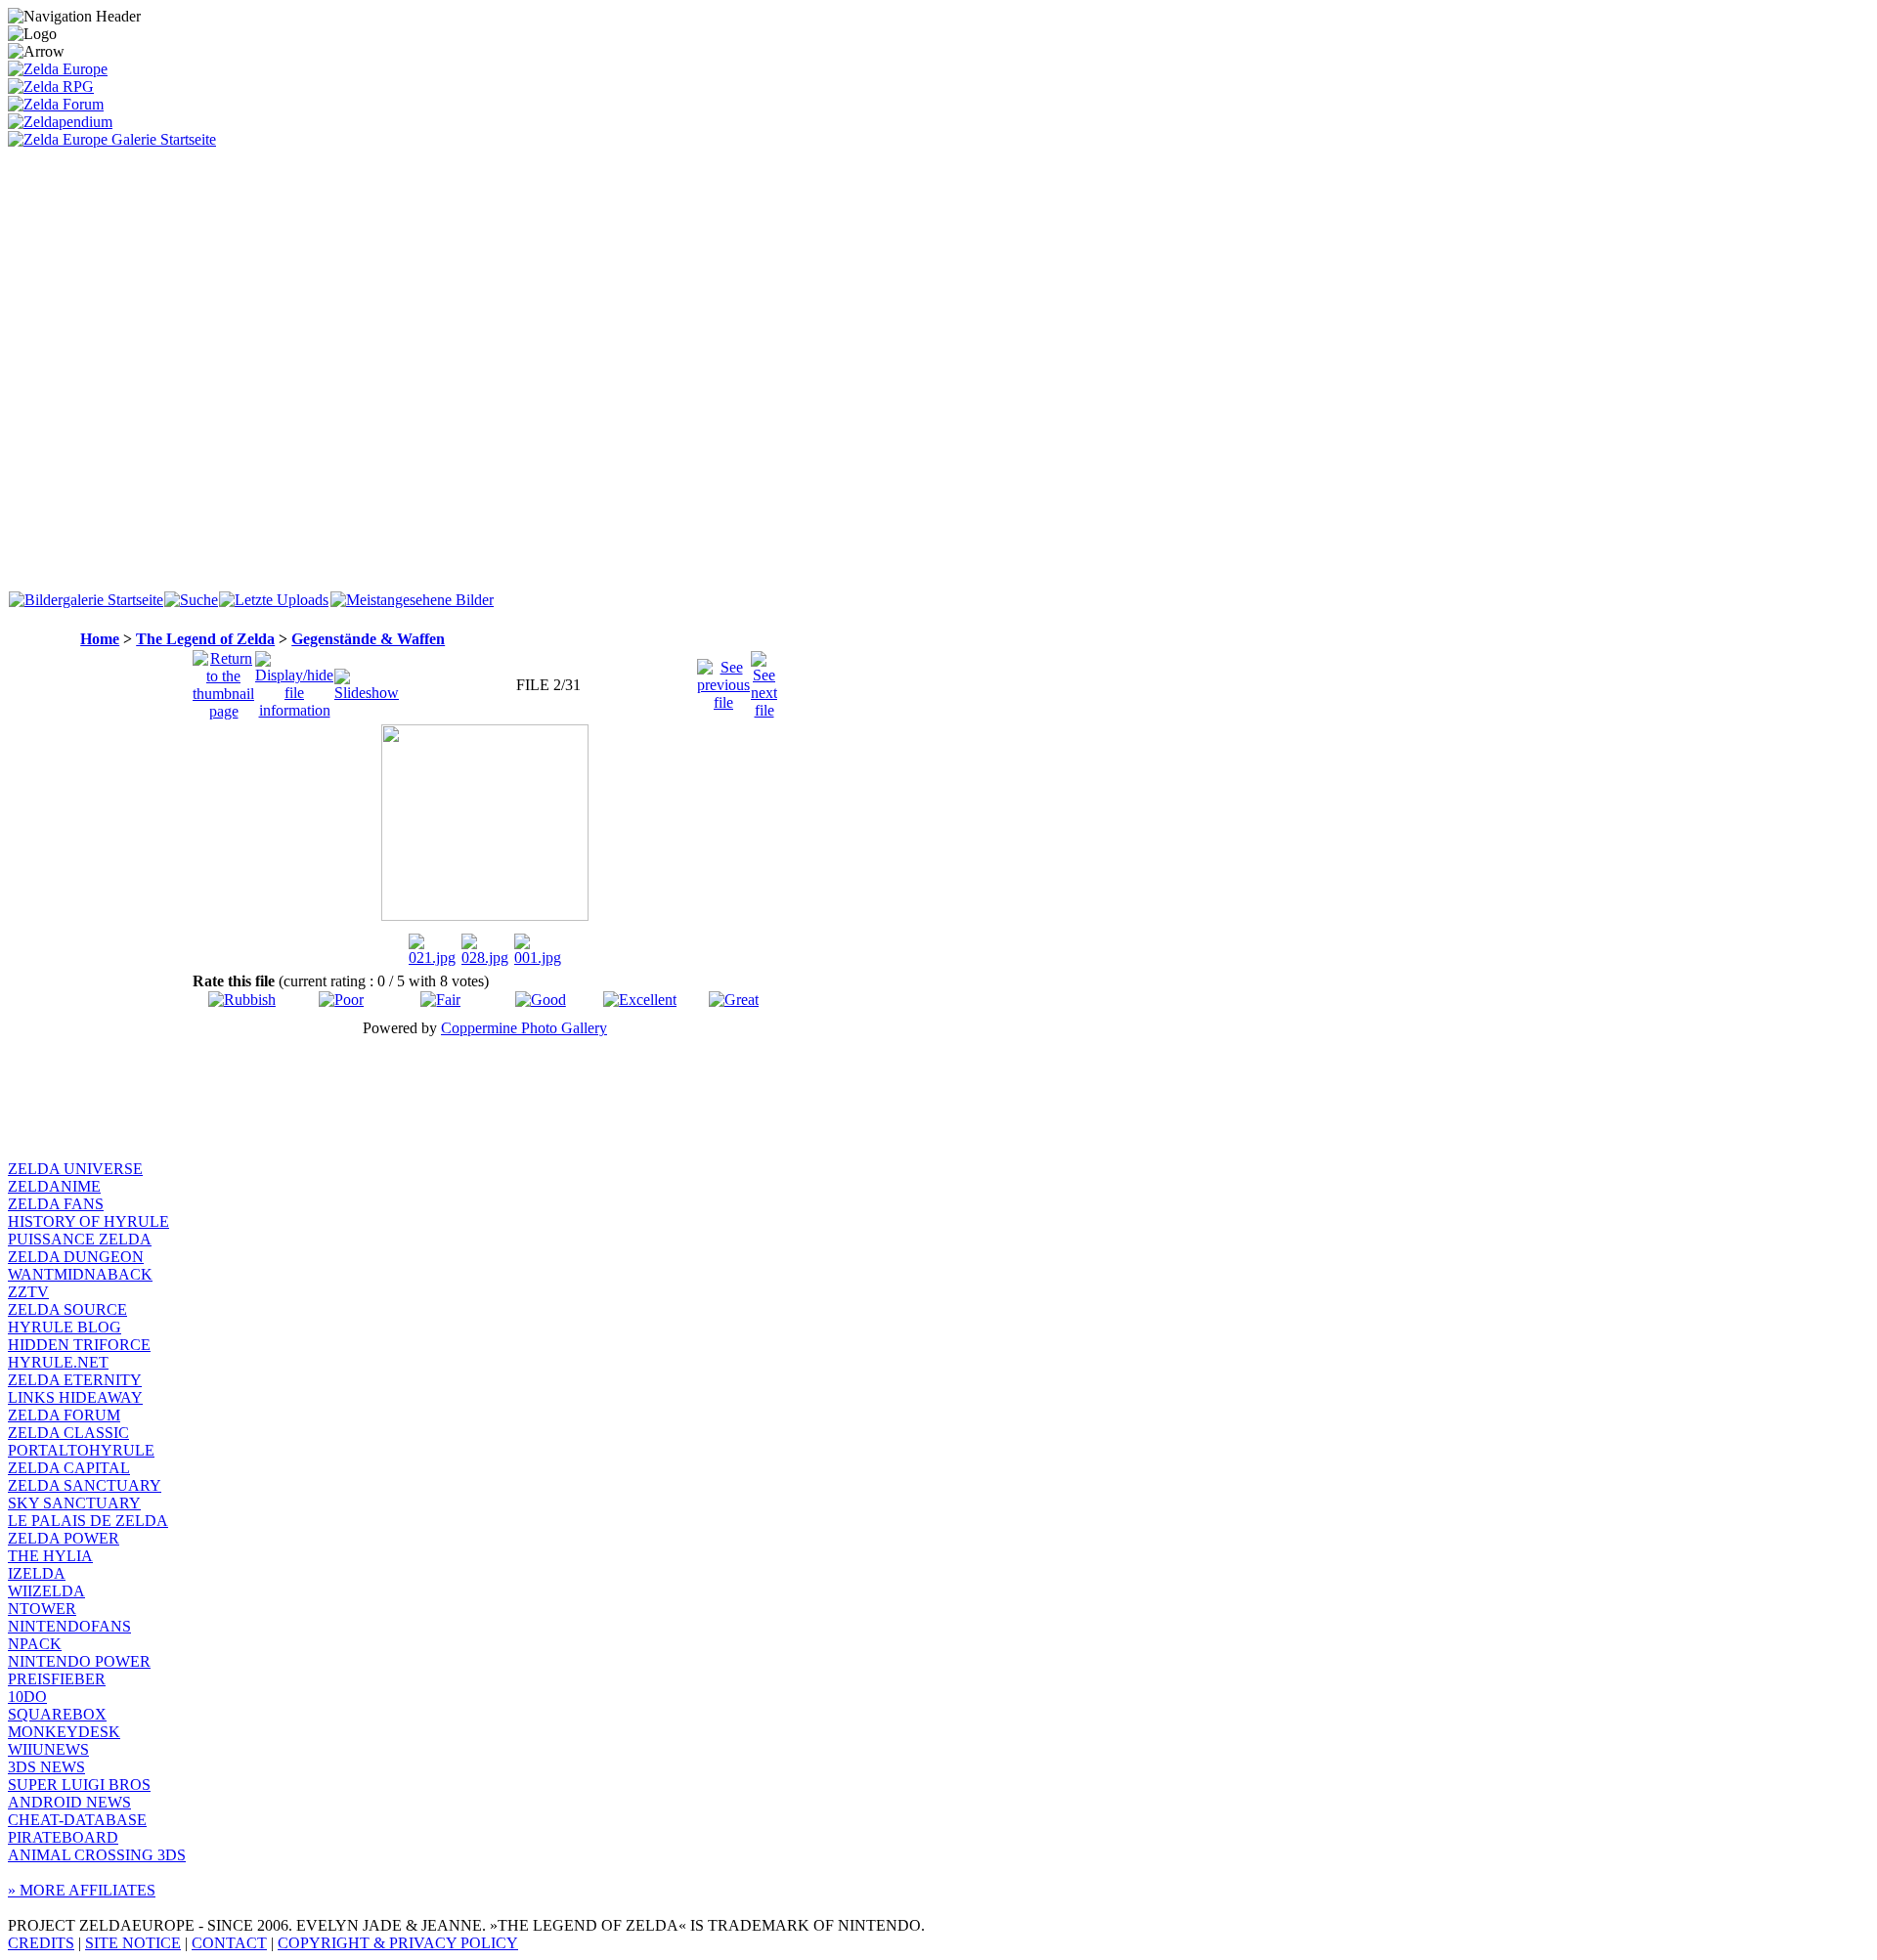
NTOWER (42, 1609)
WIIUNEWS (48, 1749)
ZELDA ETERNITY (75, 1380)
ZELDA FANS (56, 1204)
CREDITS (41, 1943)
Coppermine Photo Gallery (524, 1028)
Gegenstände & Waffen (368, 639)
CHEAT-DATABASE (77, 1820)
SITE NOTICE (133, 1943)
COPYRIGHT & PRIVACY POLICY (398, 1943)
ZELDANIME (54, 1186)
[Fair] (440, 1000)
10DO (27, 1697)
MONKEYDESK (64, 1732)
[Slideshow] (367, 680)
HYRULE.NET (58, 1362)
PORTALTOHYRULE (81, 1450)
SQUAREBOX (57, 1714)
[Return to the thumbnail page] (223, 680)
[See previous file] (723, 680)
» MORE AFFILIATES (82, 1890)
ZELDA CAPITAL (69, 1468)
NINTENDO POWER (79, 1661)
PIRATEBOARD (63, 1837)
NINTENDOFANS (69, 1626)
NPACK (35, 1644)
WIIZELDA (46, 1591)
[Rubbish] (242, 1000)
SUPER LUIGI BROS (79, 1785)
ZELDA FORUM (64, 1415)
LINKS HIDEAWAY (75, 1397)
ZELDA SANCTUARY (85, 1485)
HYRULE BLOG (65, 1327)
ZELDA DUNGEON (76, 1257)
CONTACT (229, 1943)
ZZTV (28, 1292)
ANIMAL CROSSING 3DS (97, 1855)
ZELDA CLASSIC (68, 1433)
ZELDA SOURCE (67, 1309)
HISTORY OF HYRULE (88, 1221)
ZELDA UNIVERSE (75, 1169)
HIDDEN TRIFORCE (79, 1345)
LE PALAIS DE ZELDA (88, 1521)
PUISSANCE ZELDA (80, 1239)
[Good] (541, 1000)
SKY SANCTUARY (74, 1503)
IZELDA (37, 1573)
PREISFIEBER (57, 1679)
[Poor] (341, 1000)
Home (100, 639)
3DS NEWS (46, 1767)
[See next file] (764, 680)
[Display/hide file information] (294, 680)
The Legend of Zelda (205, 639)
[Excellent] (640, 1000)
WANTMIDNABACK (80, 1274)
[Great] (734, 1000)
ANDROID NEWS (69, 1802)
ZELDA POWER (64, 1538)
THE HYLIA (50, 1556)
